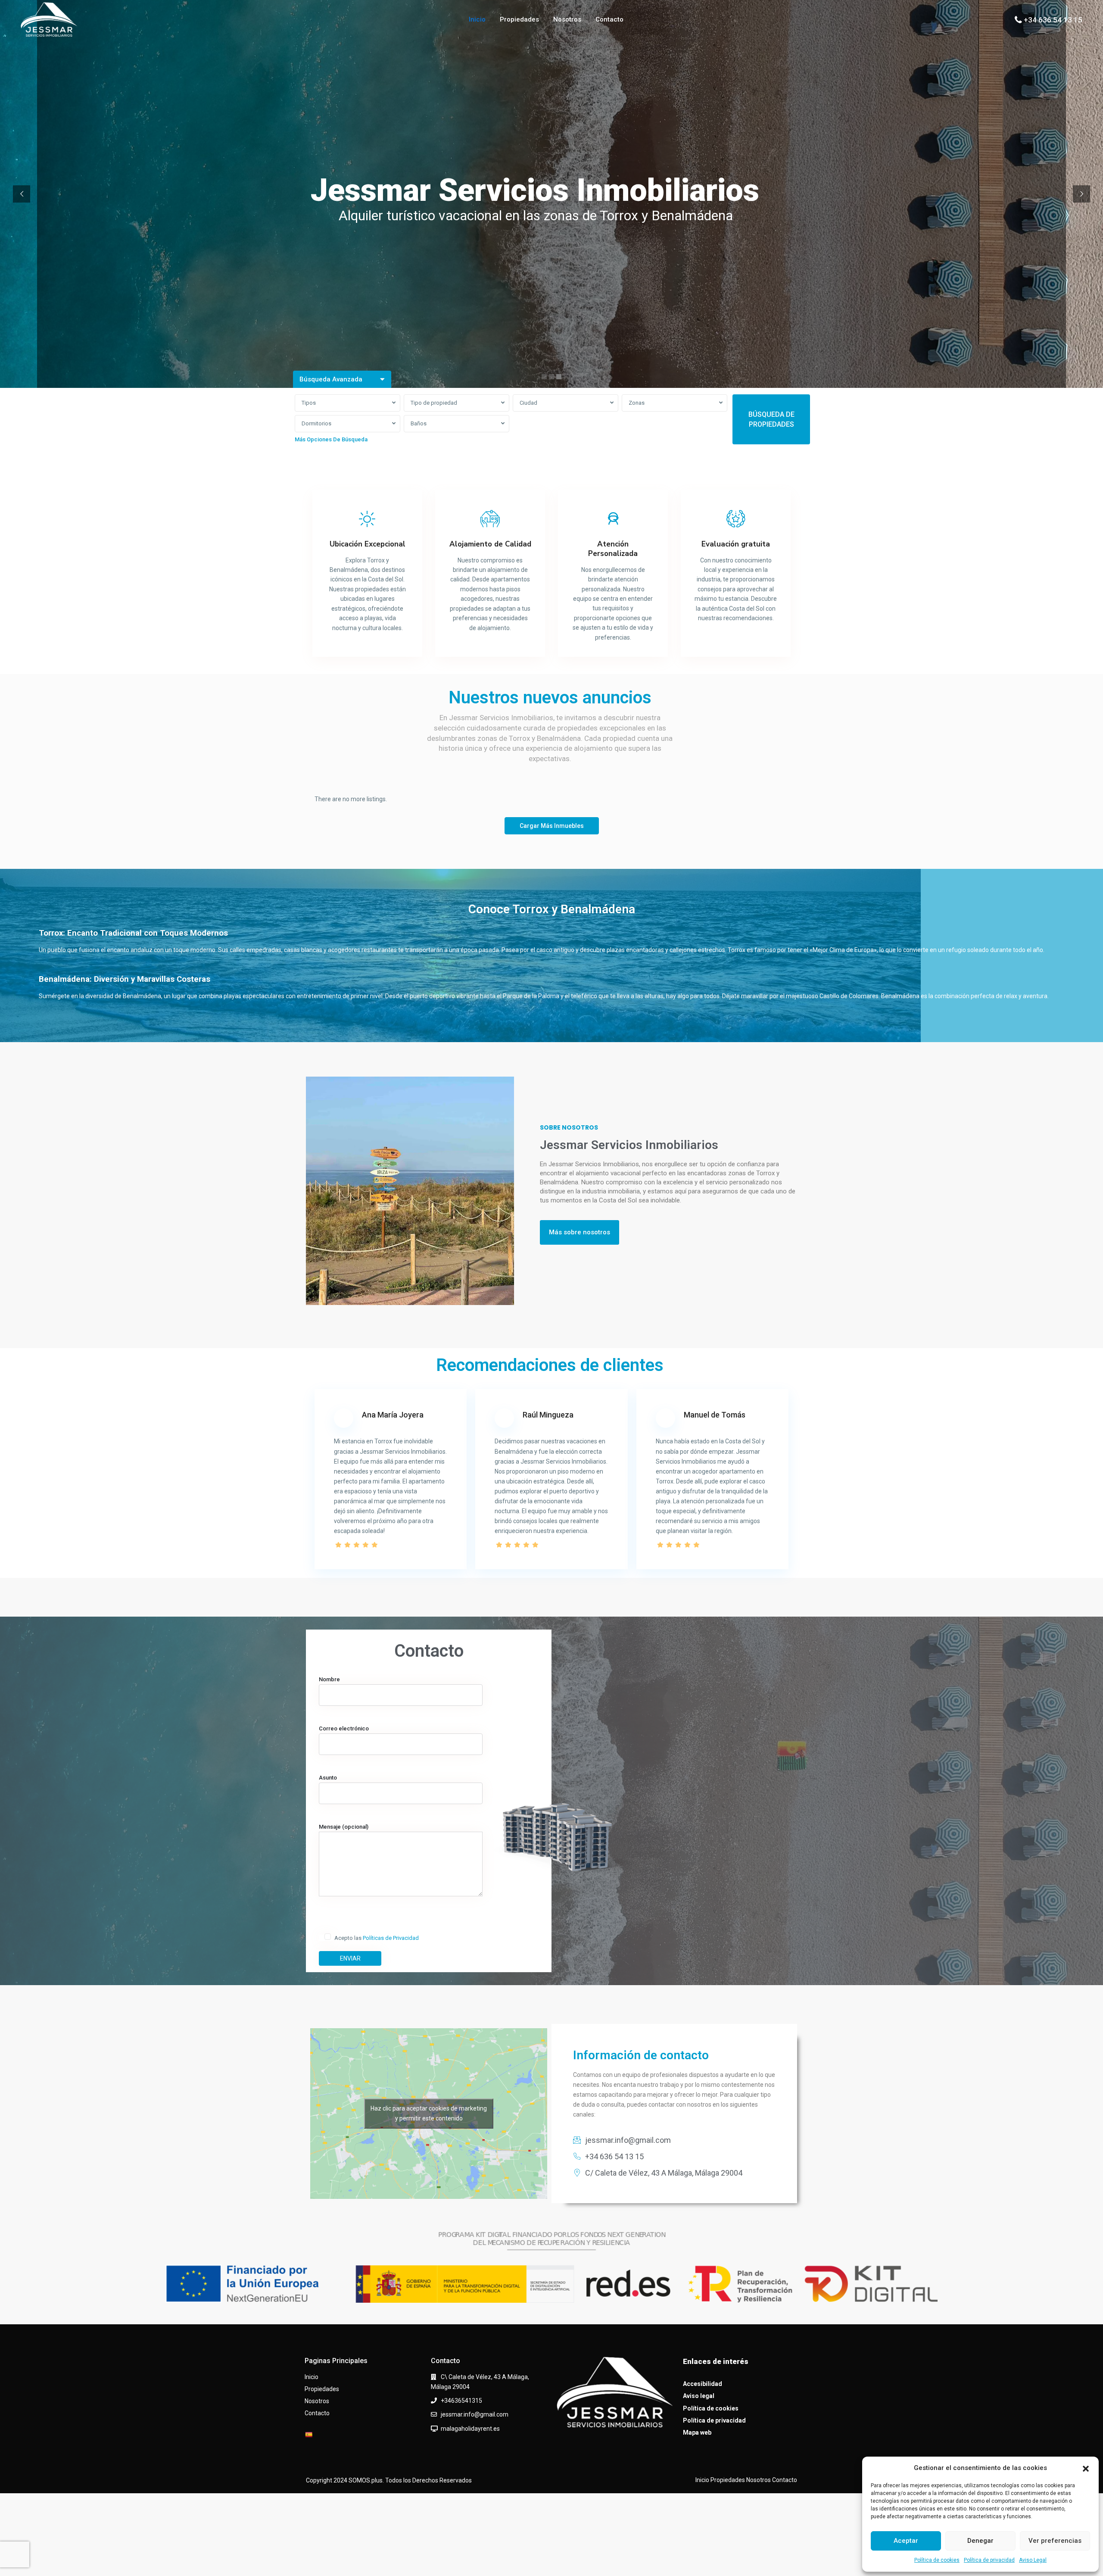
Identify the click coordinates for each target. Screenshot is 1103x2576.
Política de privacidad (989, 2560)
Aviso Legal (1033, 2560)
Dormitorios (316, 423)
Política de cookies (937, 2560)
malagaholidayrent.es (470, 2429)
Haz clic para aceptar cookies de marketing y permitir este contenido (429, 2113)
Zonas (637, 403)
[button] (1086, 2468)
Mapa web (697, 2432)
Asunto (328, 1778)
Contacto (609, 19)
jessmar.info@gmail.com (475, 2414)
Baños (419, 423)
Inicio (477, 19)
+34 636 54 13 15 (1053, 20)
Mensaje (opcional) (344, 1827)
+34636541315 (461, 2401)
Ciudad (528, 403)
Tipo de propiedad (434, 403)
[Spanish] (308, 2435)
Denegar (980, 2541)
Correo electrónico (344, 1728)
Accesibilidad (703, 2384)
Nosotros (567, 19)
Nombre (329, 1679)
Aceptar (906, 2541)
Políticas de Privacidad (391, 1938)
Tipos (309, 403)
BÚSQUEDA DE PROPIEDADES (771, 419)
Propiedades (519, 19)
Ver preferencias (1055, 2541)
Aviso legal (699, 2396)
